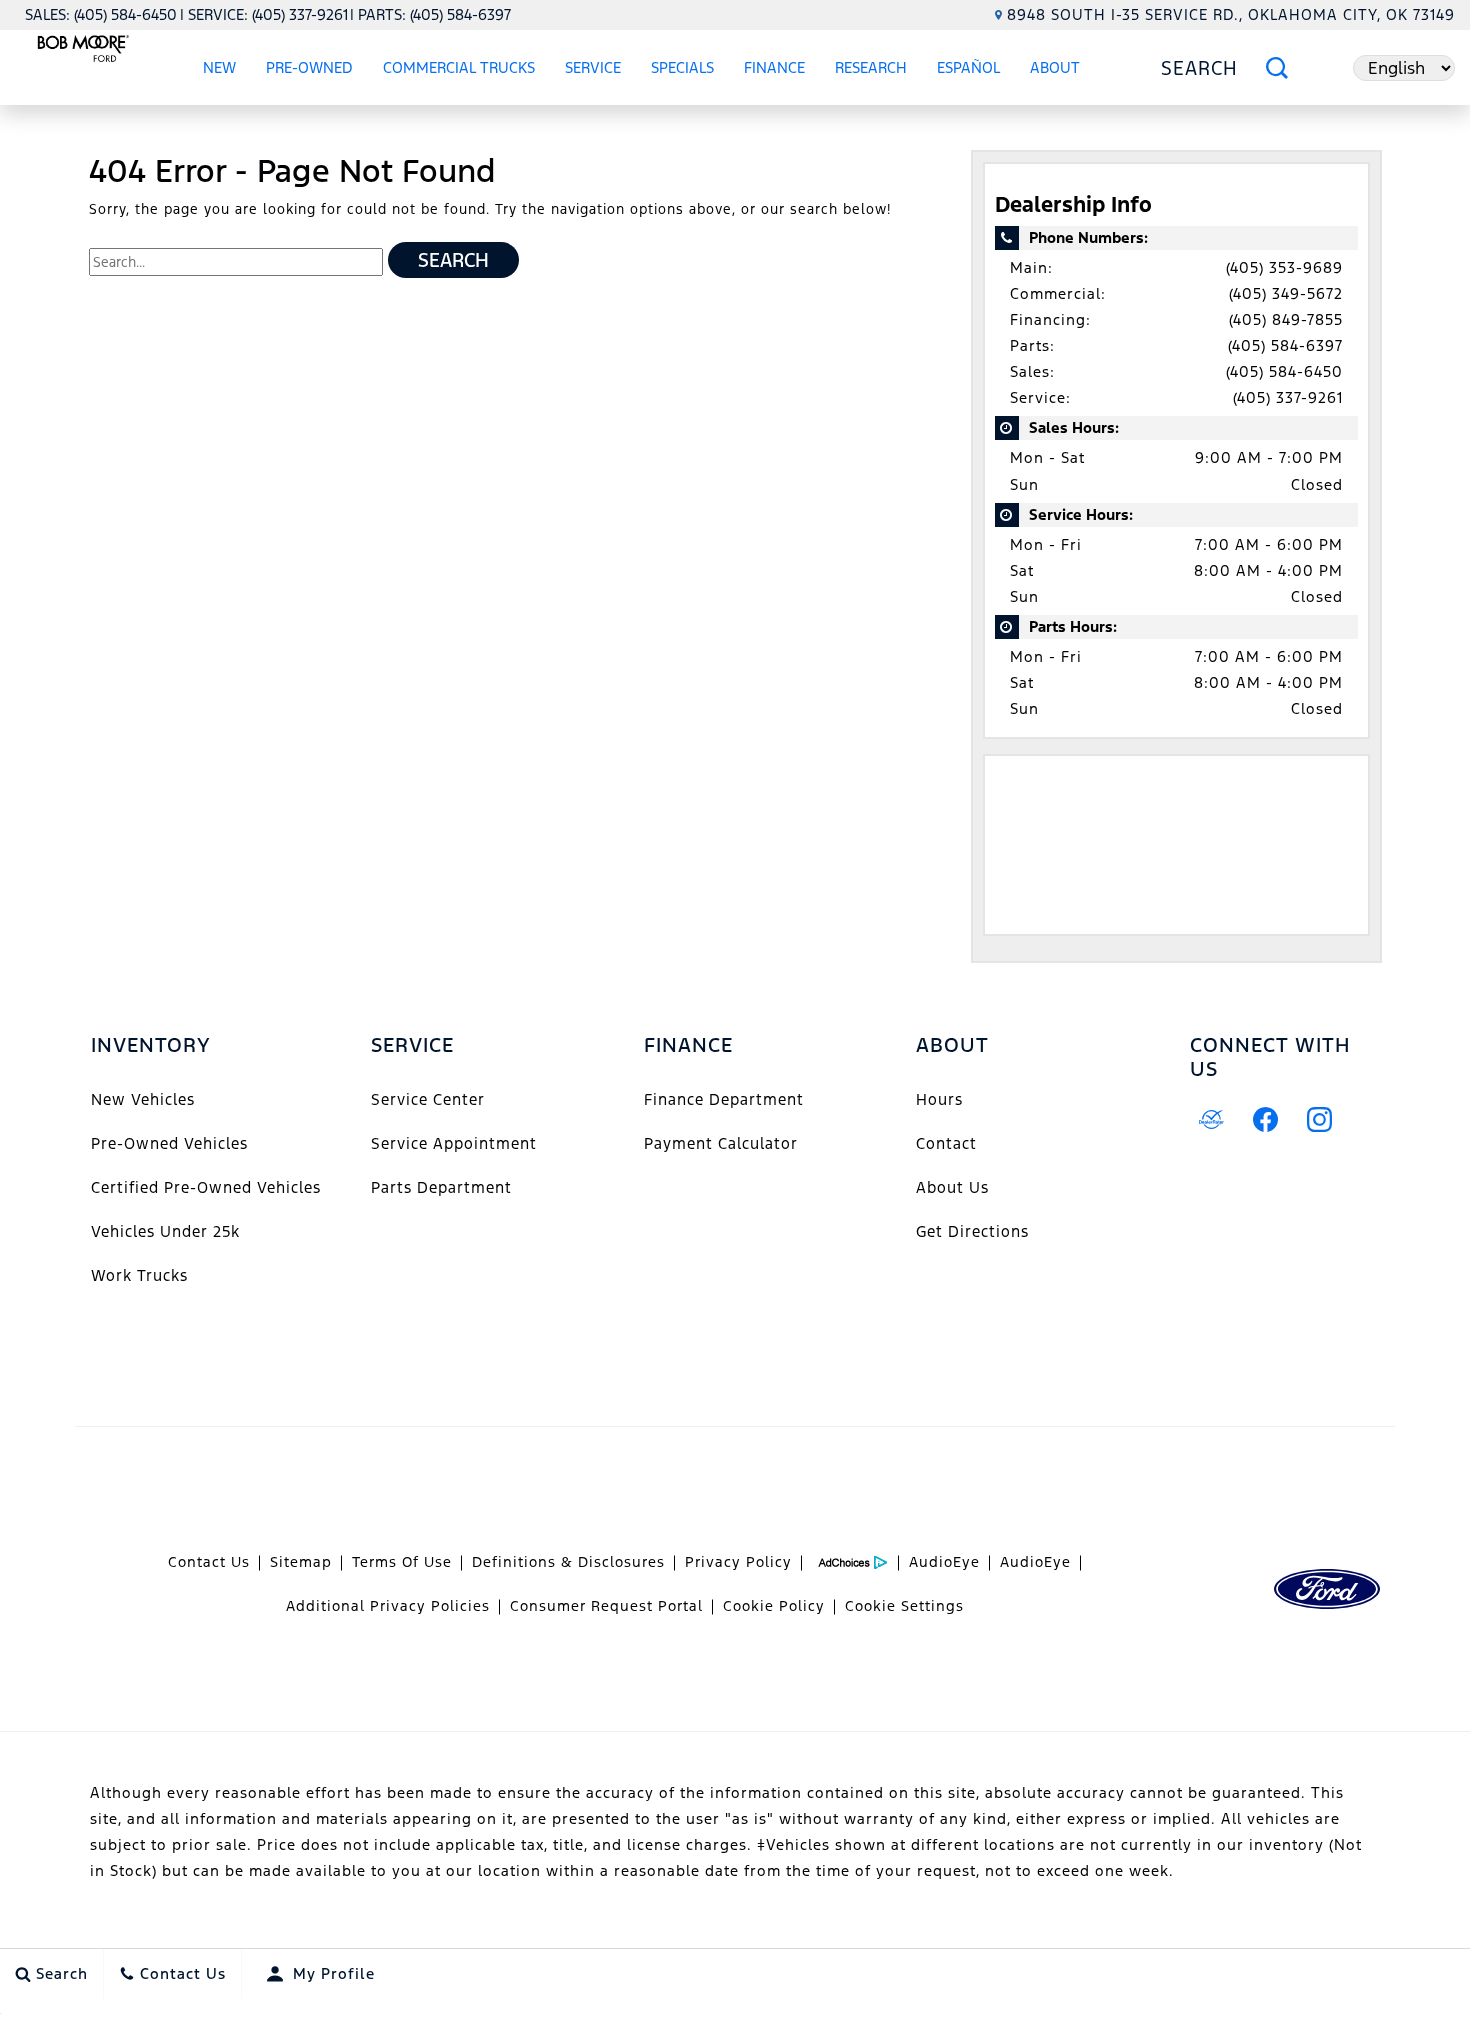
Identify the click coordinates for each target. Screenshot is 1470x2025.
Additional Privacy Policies (388, 1606)
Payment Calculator (721, 1143)
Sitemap (301, 1562)
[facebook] (1266, 1120)
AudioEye (944, 1562)
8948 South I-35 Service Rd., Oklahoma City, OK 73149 (1231, 14)
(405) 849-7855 (1286, 319)
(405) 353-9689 (1284, 267)
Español (968, 67)
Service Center (428, 1099)
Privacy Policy (738, 1562)
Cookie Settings (904, 1606)
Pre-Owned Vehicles (169, 1143)
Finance (774, 67)
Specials (682, 67)
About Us (952, 1187)
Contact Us (209, 1562)
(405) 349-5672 (1286, 293)
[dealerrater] (1212, 1120)
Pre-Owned (309, 67)
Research (871, 67)
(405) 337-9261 (1288, 397)
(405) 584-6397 (1285, 345)
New (219, 67)
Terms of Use (402, 1562)
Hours (939, 1099)
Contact (946, 1143)
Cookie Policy (774, 1606)
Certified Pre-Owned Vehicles (206, 1187)
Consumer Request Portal (606, 1606)
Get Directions (972, 1231)
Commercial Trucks (459, 67)
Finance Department (724, 1099)
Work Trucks (139, 1275)
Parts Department (441, 1187)
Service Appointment (454, 1143)
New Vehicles (143, 1099)
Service (593, 67)
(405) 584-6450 (1284, 371)
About (1055, 67)
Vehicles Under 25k (165, 1231)
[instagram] (1320, 1120)
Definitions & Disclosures (568, 1562)
